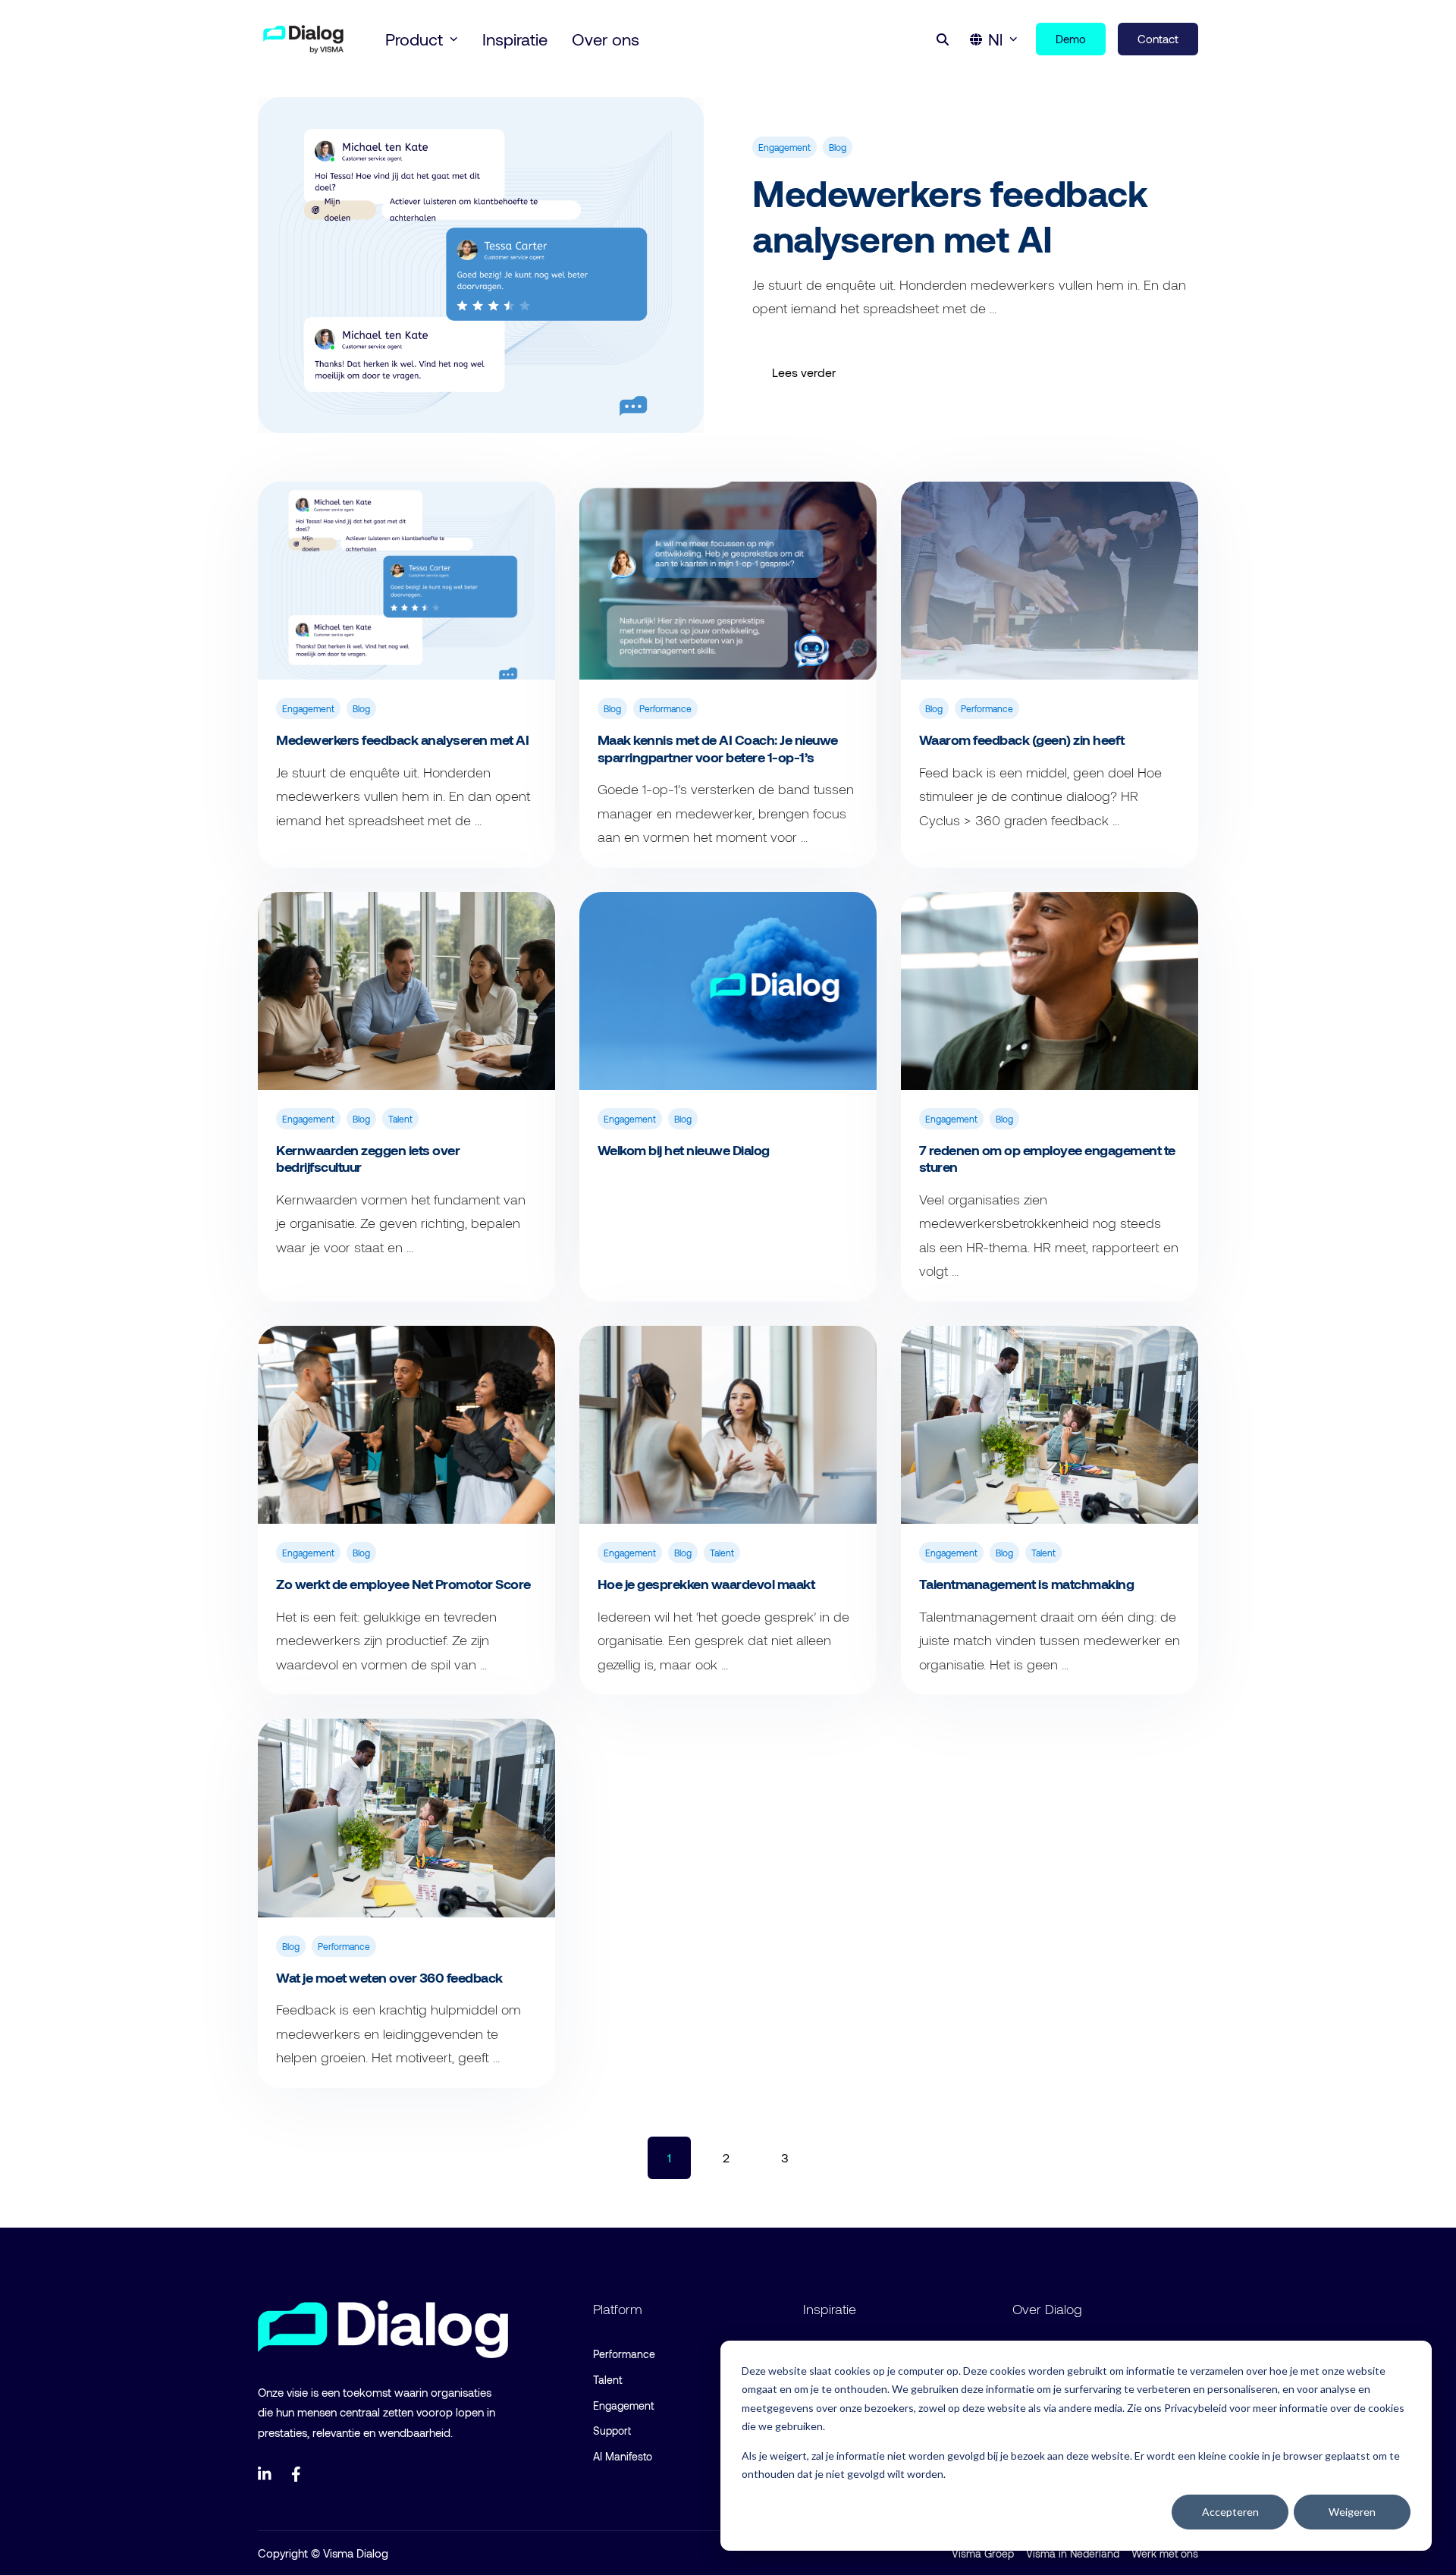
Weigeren (1352, 2512)
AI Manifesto (623, 2456)
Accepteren (1230, 2512)
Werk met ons (1165, 2553)
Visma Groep (983, 2553)
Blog (838, 147)
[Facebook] (299, 2474)
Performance (665, 708)
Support (612, 2431)
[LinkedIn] (265, 2474)
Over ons (606, 39)
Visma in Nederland (1073, 2553)
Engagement (784, 147)
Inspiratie (515, 39)
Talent (400, 1119)
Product (414, 39)
